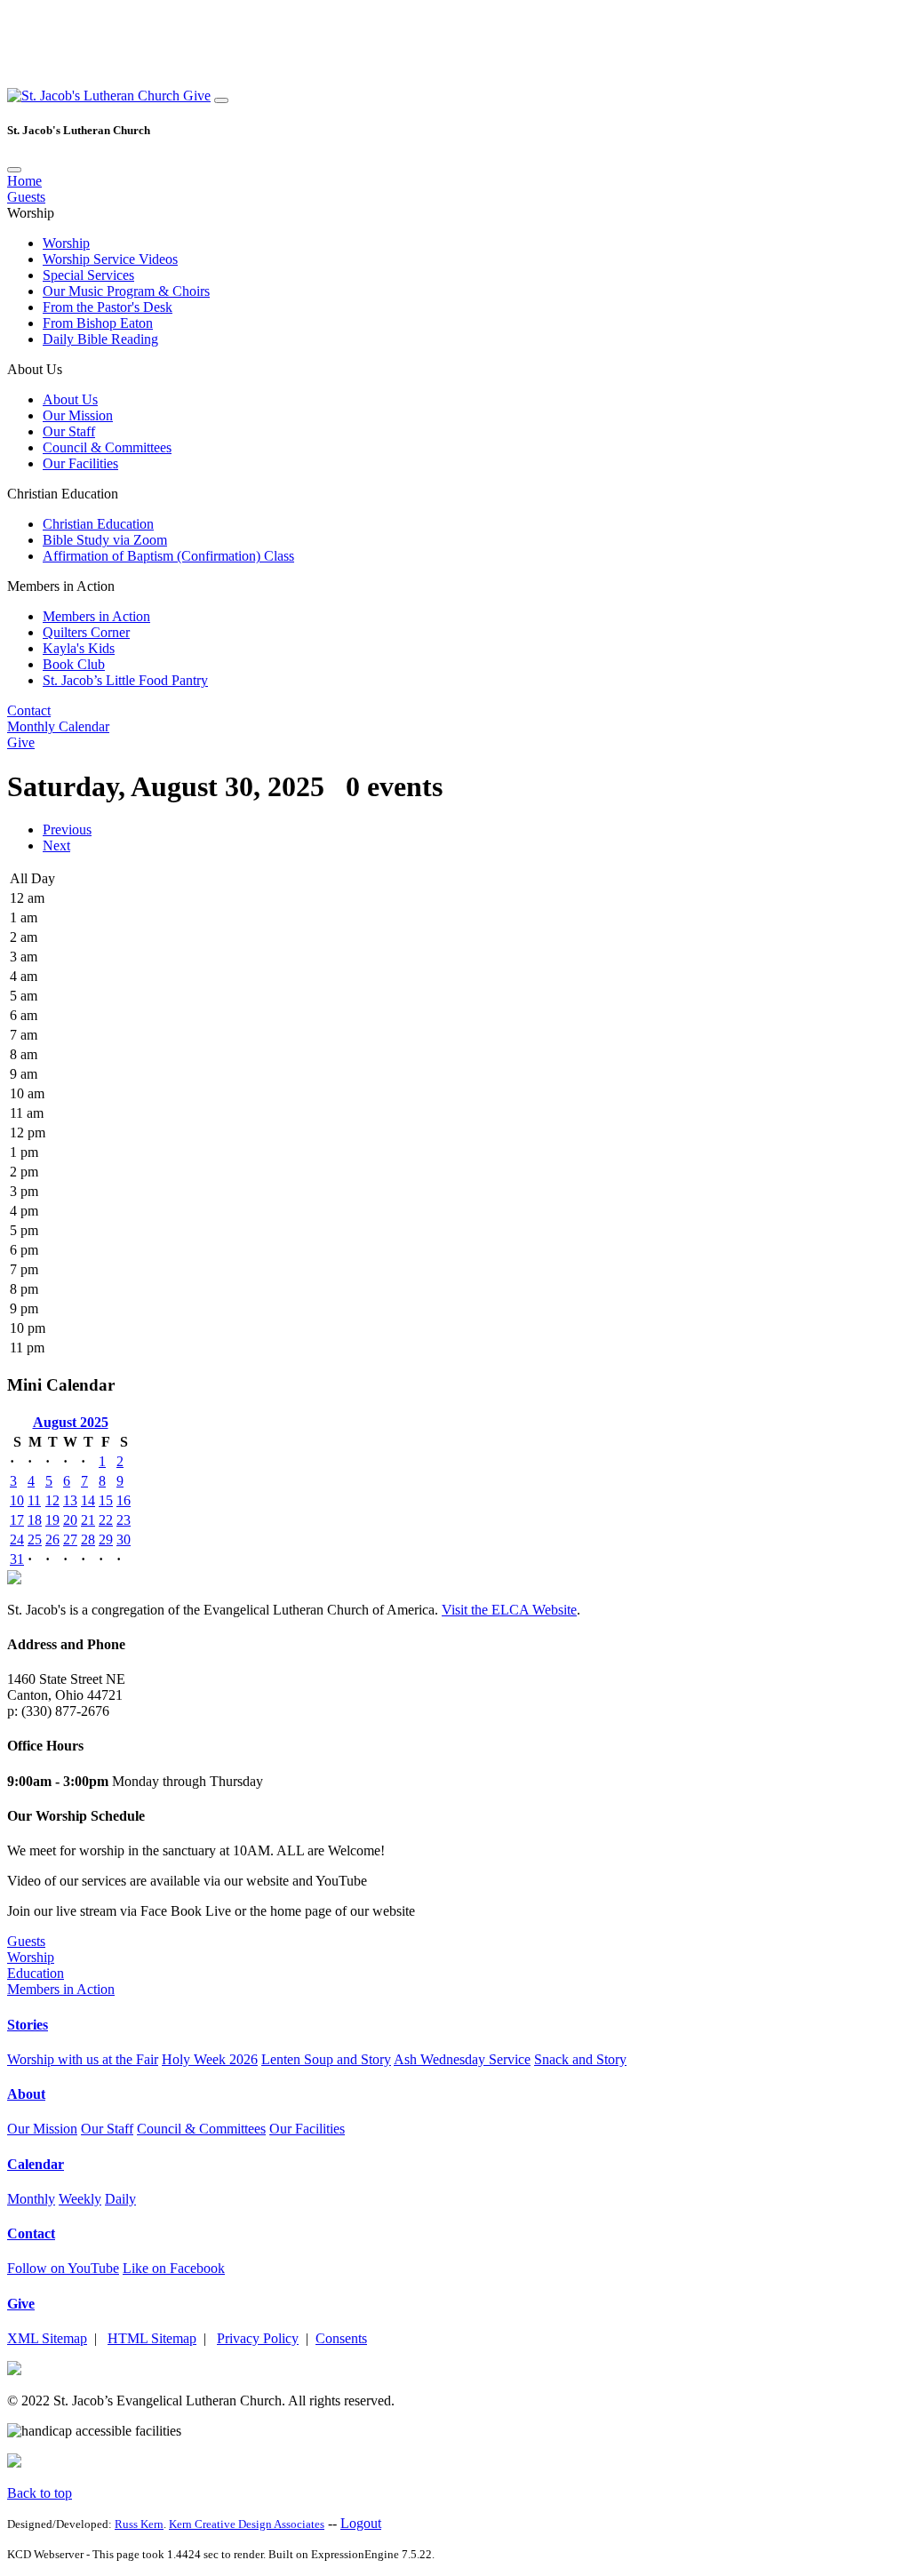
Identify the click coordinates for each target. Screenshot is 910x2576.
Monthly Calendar (58, 726)
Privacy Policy (258, 2338)
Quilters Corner (86, 632)
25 (35, 1539)
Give (197, 96)
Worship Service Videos (110, 259)
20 (70, 1520)
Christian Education (98, 524)
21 (88, 1520)
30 (124, 1539)
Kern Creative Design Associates (247, 2524)
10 (17, 1500)
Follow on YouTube (63, 2268)
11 (34, 1500)
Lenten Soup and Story (326, 2059)
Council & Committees (107, 447)
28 (88, 1539)
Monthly (31, 2199)
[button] (95, 96)
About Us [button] (35, 369)
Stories (28, 2025)
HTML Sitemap (152, 2338)
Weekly (80, 2199)
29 (106, 1539)
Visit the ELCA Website (509, 1610)
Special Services (88, 275)
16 (124, 1500)
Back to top (40, 2493)
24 (17, 1539)
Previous (67, 829)
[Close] (14, 170)
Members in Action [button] (61, 586)
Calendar (36, 2164)
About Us (70, 399)
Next (56, 845)
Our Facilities (80, 463)
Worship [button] (31, 213)
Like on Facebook (174, 2268)
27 (70, 1539)
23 (124, 1520)
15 (106, 1500)
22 (106, 1520)
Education (36, 1973)
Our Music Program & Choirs (126, 291)
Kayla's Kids (79, 648)
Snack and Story (580, 2059)
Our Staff (69, 431)
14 (88, 1500)
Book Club (74, 664)
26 (52, 1539)
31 (17, 1559)
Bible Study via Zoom (105, 540)
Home (24, 181)
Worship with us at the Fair (83, 2059)
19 (52, 1520)
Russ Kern (139, 2524)
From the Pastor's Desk (108, 307)
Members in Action (96, 616)
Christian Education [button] (63, 494)
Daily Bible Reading (100, 339)
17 (17, 1520)
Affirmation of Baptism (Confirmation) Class (168, 556)
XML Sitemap (47, 2338)
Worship (66, 243)
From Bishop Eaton (98, 323)
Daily (120, 2199)
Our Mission (78, 415)
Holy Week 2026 (210, 2059)
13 (70, 1500)
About (26, 2094)
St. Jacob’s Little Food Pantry (125, 680)
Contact (29, 710)
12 (52, 1500)
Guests (26, 197)
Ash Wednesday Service (462, 2059)
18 (35, 1520)
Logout (361, 2523)
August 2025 (71, 1422)
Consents (341, 2338)
